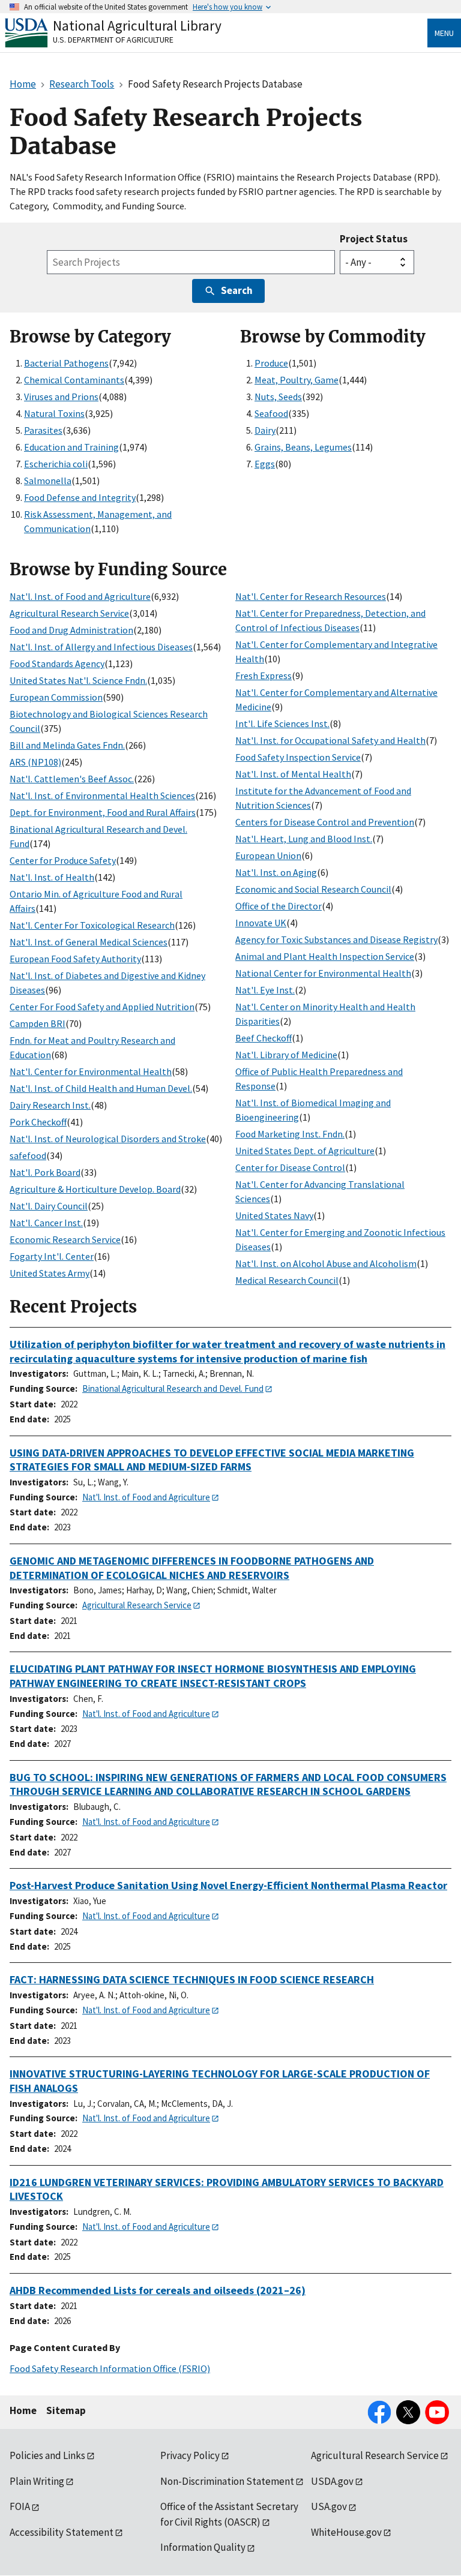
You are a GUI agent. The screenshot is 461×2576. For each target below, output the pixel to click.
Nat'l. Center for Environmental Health (91, 1071)
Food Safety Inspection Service (298, 757)
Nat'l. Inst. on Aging (276, 872)
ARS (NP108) (35, 762)
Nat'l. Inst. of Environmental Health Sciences (102, 795)
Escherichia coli (56, 464)
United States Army (50, 1273)
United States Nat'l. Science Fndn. (78, 680)
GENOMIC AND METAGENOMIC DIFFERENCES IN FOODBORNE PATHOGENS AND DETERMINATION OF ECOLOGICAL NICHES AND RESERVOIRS (192, 1568)
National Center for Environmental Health (323, 973)
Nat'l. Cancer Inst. (46, 1223)
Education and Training (71, 447)
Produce (271, 363)
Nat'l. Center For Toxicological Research (92, 925)
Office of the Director (279, 906)
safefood (28, 1155)
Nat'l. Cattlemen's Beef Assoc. (72, 779)
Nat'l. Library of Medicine (286, 1055)
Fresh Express (264, 675)
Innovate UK (261, 923)
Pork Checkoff (38, 1122)
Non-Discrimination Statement (227, 2481)
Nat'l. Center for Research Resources (311, 596)
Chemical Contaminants (74, 380)
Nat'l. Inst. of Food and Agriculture (80, 596)
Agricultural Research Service (69, 613)
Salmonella (48, 481)
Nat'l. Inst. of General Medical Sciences (89, 942)
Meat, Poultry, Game (297, 380)
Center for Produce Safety (63, 860)
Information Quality (203, 2547)
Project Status (374, 239)
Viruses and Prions (61, 397)
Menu (444, 33)
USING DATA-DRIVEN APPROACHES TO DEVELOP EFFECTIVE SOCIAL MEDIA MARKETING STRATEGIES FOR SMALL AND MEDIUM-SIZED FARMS (212, 1460)
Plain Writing (37, 2481)
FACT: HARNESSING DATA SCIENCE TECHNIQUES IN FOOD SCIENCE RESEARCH (192, 1979)
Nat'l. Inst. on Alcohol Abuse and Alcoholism (326, 1263)
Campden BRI (38, 1023)
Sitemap (66, 2410)
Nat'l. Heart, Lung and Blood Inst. (304, 839)
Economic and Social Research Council (313, 889)
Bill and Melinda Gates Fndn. (67, 745)
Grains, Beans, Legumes (303, 447)
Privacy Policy (190, 2455)
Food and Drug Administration (71, 630)
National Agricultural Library (137, 25)
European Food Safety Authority (75, 959)
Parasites (43, 430)
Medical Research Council (287, 1280)
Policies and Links (47, 2455)
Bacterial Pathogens (66, 363)
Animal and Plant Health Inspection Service (325, 956)
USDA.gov (332, 2481)
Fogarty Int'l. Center (52, 1256)
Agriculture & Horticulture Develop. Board (95, 1189)
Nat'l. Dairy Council (49, 1206)
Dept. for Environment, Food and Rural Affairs (103, 812)
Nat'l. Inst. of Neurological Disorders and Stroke (108, 1139)
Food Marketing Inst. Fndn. (290, 1134)
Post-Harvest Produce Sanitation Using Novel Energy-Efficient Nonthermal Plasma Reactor (228, 1885)
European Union (268, 855)
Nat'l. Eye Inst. (265, 990)
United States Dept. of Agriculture (305, 1151)
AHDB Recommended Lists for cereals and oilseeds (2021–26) (158, 2290)
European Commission (56, 697)
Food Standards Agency (57, 663)
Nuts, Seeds (278, 397)
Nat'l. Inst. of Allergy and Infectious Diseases (101, 647)
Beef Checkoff (264, 1038)
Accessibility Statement (62, 2532)
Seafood (271, 413)
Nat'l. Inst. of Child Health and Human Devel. (101, 1088)
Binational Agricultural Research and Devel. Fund (173, 1388)
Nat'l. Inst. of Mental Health (293, 774)
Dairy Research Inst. (50, 1105)
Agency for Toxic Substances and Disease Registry (336, 939)
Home (23, 2410)
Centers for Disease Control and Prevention (325, 822)
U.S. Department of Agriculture (113, 40)
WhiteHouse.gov (346, 2532)
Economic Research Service (65, 1239)
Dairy (265, 430)
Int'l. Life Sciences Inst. (282, 723)
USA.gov (329, 2506)
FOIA (20, 2506)
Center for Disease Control (290, 1167)
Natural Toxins (54, 413)
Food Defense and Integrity (80, 497)
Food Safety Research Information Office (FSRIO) (110, 2368)
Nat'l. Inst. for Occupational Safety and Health (330, 740)
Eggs (265, 464)
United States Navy (274, 1215)
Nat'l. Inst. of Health (52, 877)
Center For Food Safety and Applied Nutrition (102, 1007)
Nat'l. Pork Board (45, 1172)
